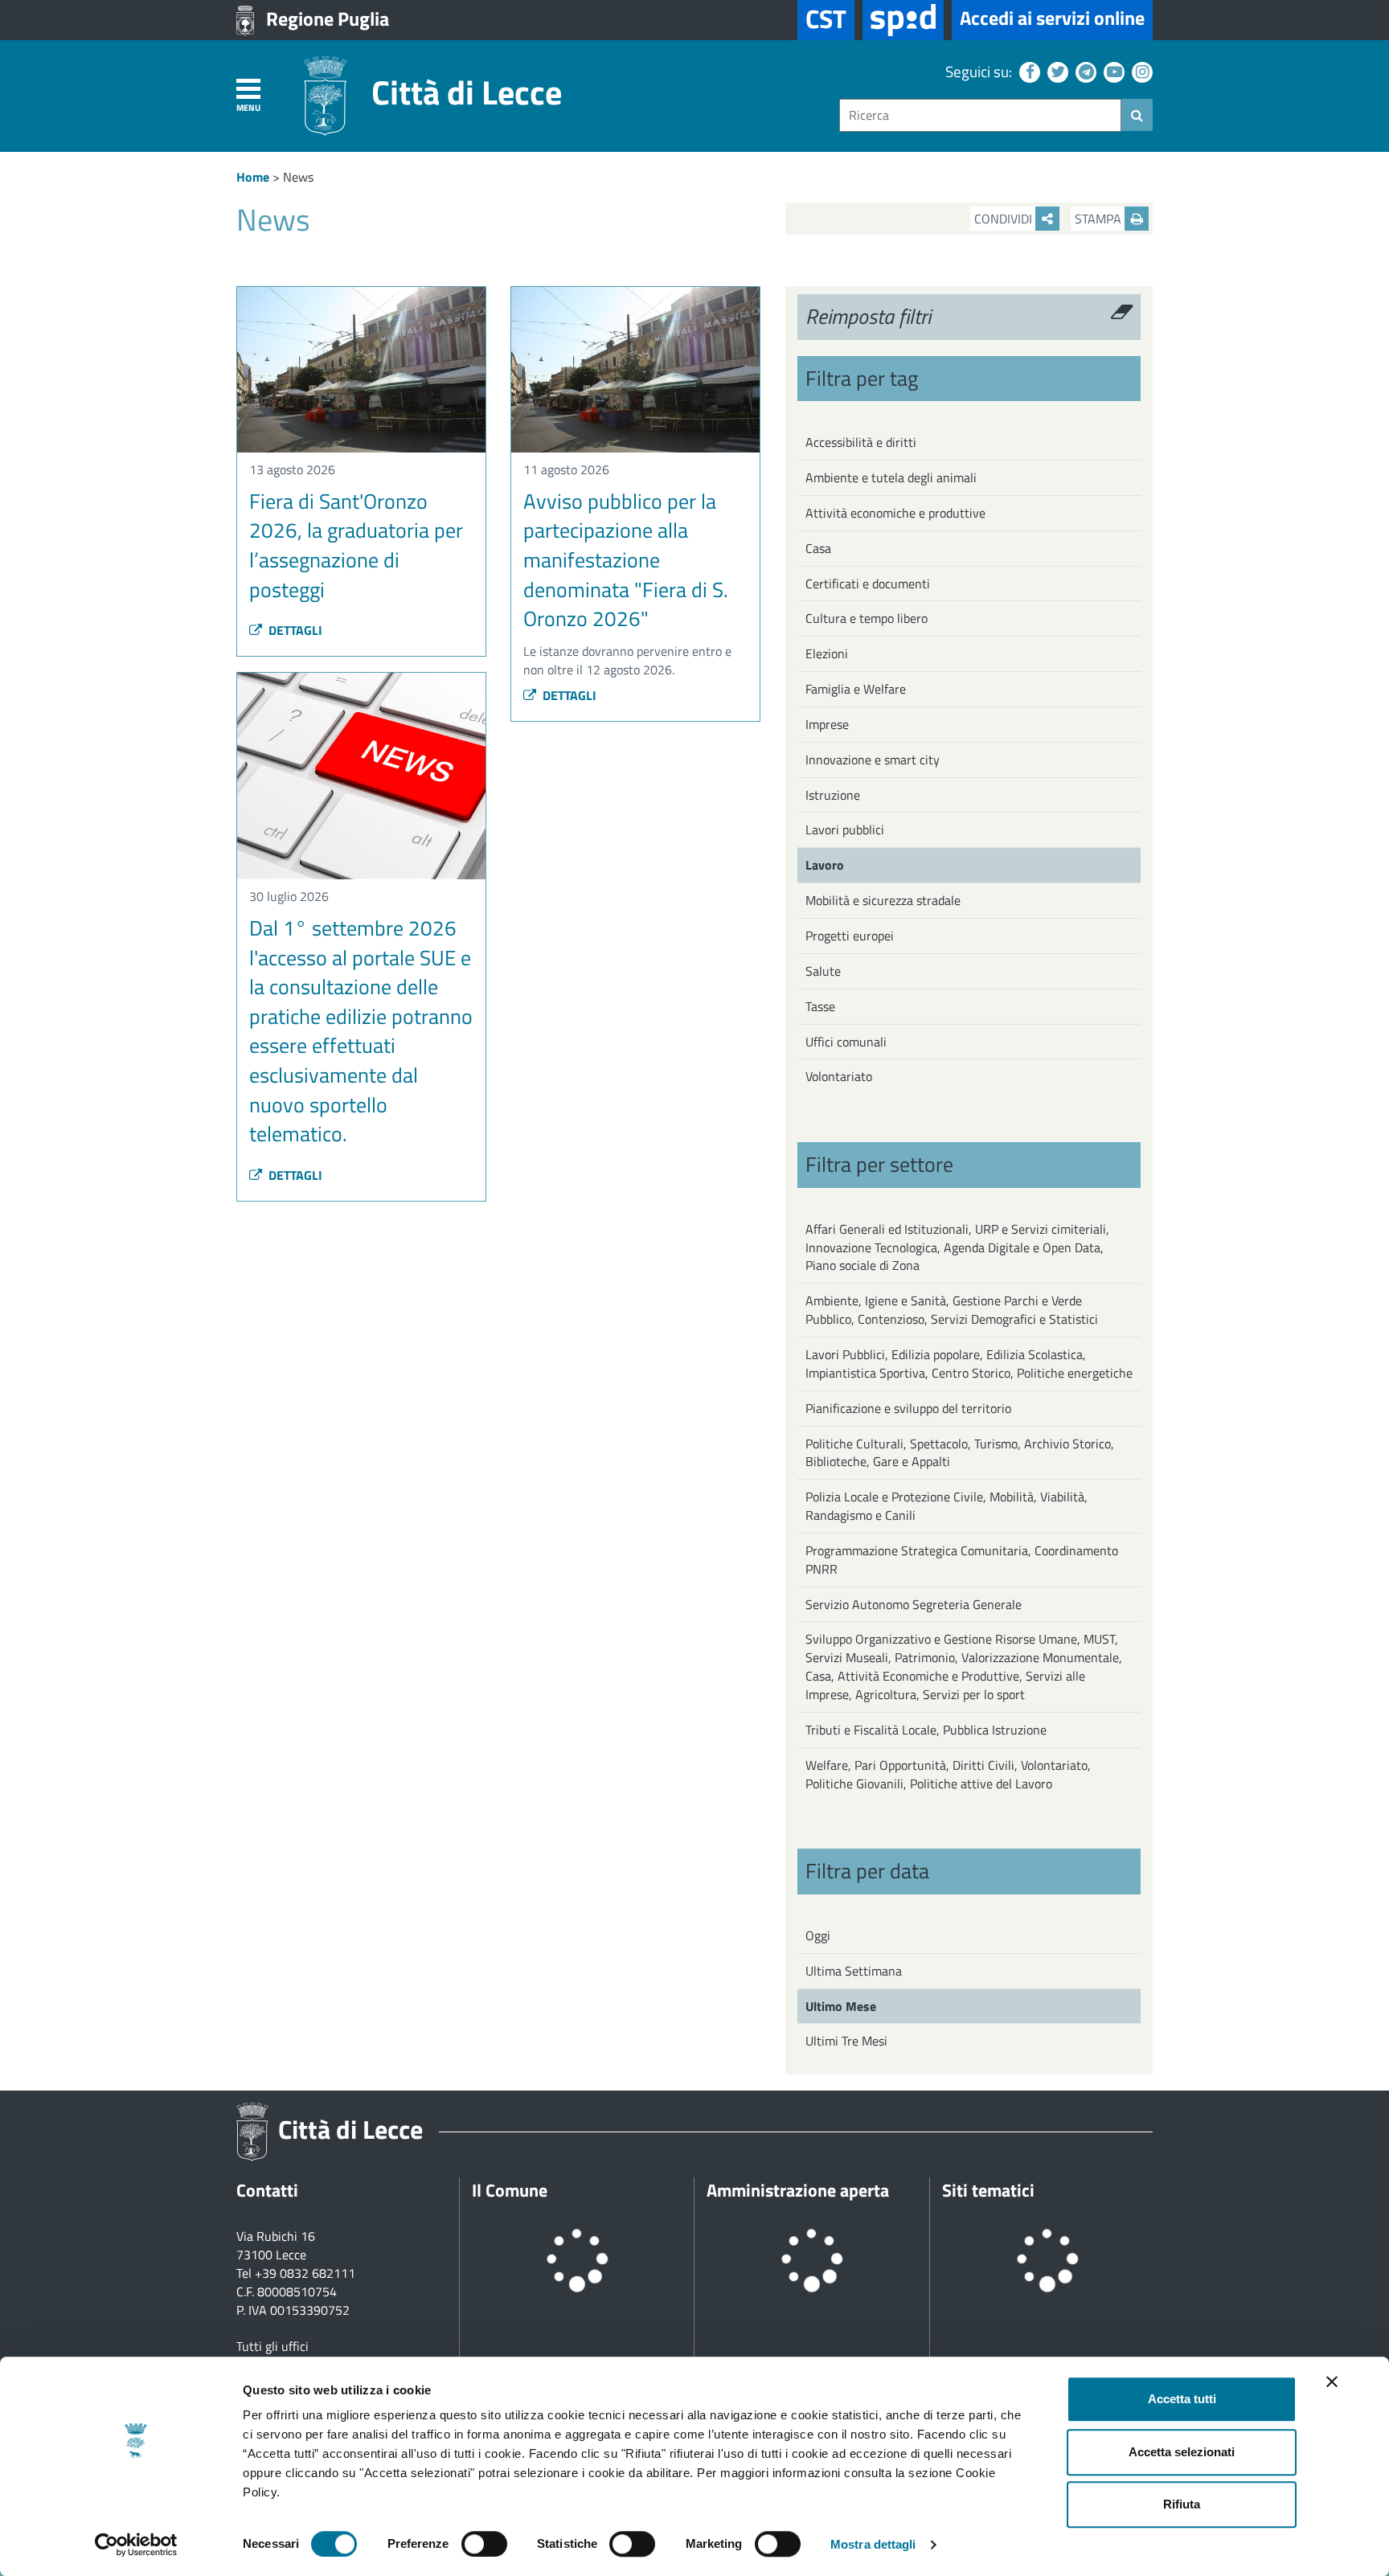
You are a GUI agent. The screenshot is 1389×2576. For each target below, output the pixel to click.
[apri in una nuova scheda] (903, 20)
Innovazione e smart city (873, 760)
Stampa (1100, 219)
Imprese (827, 724)
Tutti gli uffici (272, 2346)
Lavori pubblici (845, 829)
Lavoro (825, 865)
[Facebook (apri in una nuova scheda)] (1028, 71)
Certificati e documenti (868, 584)
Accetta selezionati (1182, 2452)
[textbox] (980, 115)
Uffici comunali (846, 1042)
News (298, 177)
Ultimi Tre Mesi (846, 2041)
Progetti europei (850, 936)
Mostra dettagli (873, 2544)
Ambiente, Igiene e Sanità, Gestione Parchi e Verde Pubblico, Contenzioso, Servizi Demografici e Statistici (952, 1310)
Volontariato (839, 1076)
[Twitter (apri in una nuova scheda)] (1056, 71)
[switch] (484, 2544)
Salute (823, 971)
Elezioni (827, 653)
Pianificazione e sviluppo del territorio (908, 1408)
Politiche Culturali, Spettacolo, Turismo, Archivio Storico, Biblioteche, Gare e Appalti (960, 1453)
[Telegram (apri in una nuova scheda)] (1084, 71)
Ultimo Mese (841, 2006)
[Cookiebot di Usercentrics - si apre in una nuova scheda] (136, 2545)
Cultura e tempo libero (867, 618)
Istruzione (833, 795)
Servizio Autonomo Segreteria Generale (914, 1604)
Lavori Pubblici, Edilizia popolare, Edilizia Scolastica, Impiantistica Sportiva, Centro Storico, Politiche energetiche (969, 1364)
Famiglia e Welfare (856, 689)
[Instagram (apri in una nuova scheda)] (1140, 71)
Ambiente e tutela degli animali (891, 477)
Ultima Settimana (854, 1971)
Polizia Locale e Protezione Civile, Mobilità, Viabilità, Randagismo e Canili (946, 1506)
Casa (818, 548)
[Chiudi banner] (1332, 2381)
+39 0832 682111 (305, 2273)
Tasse (820, 1006)
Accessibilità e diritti (861, 442)
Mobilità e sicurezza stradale (883, 900)
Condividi (1005, 219)
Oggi (818, 1935)
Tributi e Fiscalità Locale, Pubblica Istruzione (926, 1730)
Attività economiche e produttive (895, 513)
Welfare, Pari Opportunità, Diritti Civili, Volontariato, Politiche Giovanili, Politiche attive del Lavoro (948, 1774)
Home (253, 177)
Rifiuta (1182, 2504)
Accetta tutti (1182, 2399)
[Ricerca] (1137, 115)
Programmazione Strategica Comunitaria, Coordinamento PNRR (962, 1560)
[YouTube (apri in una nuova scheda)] (1112, 71)
